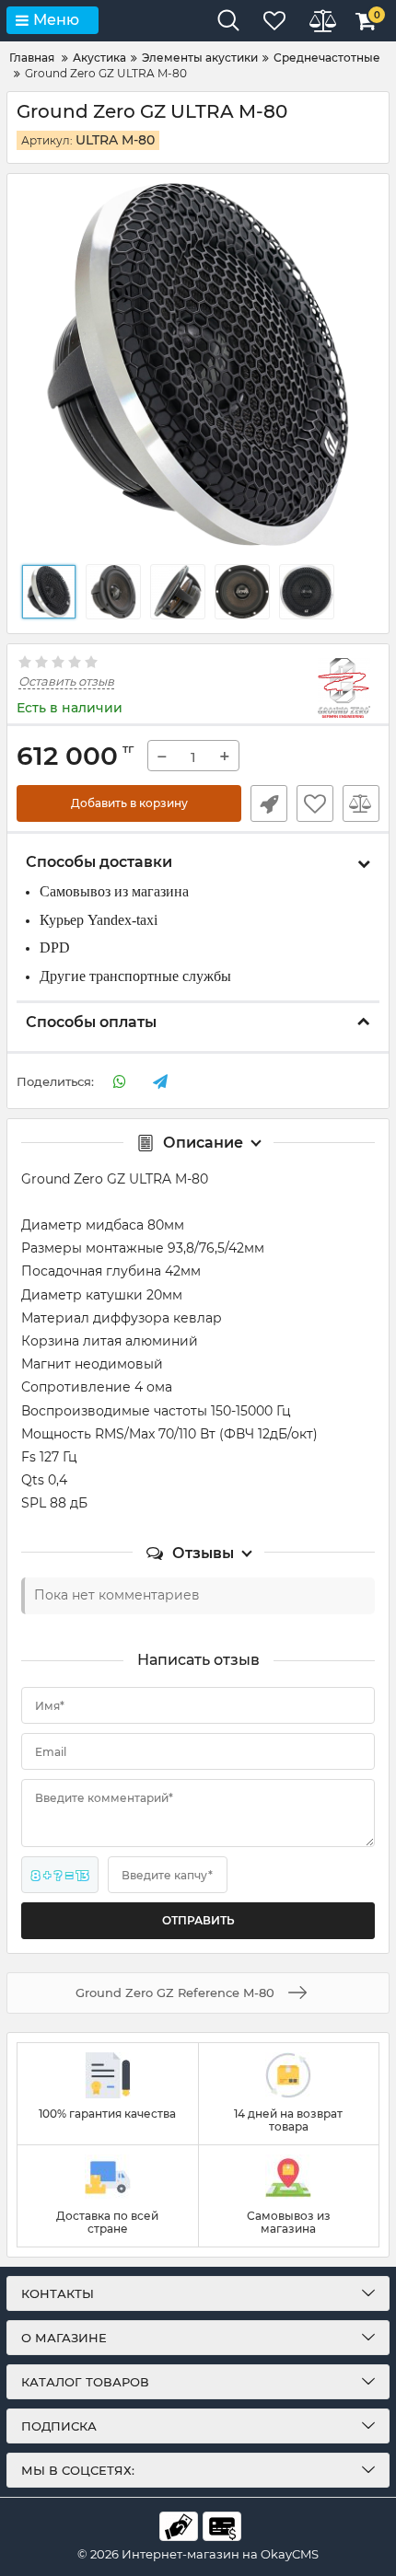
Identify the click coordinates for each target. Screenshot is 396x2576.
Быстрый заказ (269, 803)
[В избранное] (315, 803)
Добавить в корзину (129, 803)
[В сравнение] (361, 803)
